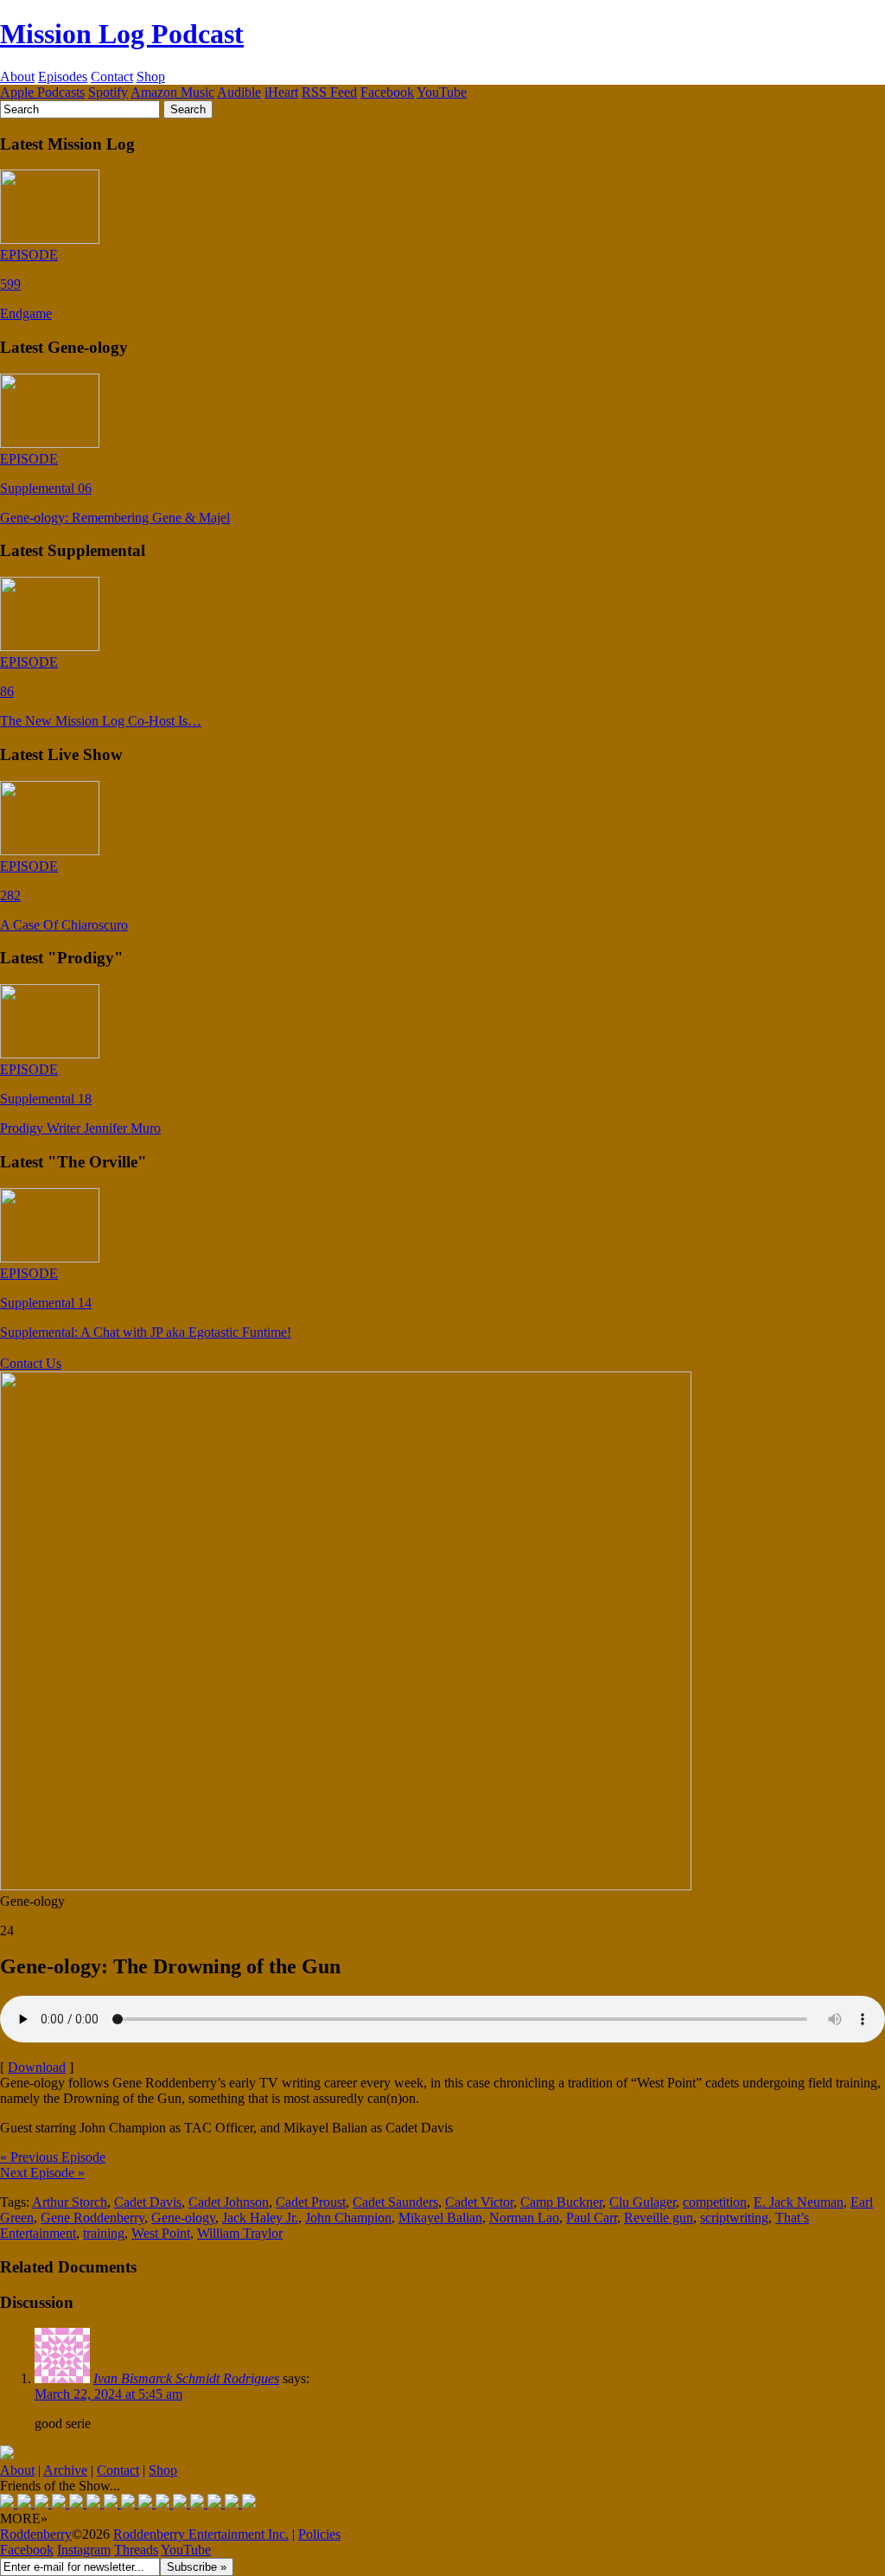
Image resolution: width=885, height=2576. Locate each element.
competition (715, 2202)
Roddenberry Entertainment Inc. (201, 2534)
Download (37, 2067)
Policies (319, 2534)
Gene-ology (183, 2218)
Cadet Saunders (395, 2202)
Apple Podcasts (42, 92)
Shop (151, 77)
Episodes (63, 77)
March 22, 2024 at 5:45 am (108, 2394)
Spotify (108, 92)
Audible (239, 92)
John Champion (348, 2218)
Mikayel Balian (440, 2218)
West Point (161, 2233)
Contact (112, 77)
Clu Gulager (643, 2202)
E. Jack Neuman (799, 2202)
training (104, 2233)
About (17, 77)
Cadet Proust (311, 2202)
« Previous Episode (53, 2157)
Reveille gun (659, 2218)
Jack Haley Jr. (260, 2218)
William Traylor (240, 2233)
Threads (136, 2550)
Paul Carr (592, 2218)
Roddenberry (36, 2534)
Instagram (84, 2550)
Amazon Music (172, 92)
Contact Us (31, 1363)
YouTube (442, 92)
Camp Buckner (561, 2202)
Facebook (387, 92)
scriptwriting (734, 2218)
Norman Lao (524, 2218)
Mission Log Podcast (122, 34)
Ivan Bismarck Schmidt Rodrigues (186, 2378)
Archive (65, 2470)
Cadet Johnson (229, 2202)
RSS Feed (329, 92)
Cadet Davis (148, 2202)
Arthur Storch (70, 2202)
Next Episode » (42, 2173)
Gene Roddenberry (92, 2218)
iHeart (281, 92)
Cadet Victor (479, 2202)
